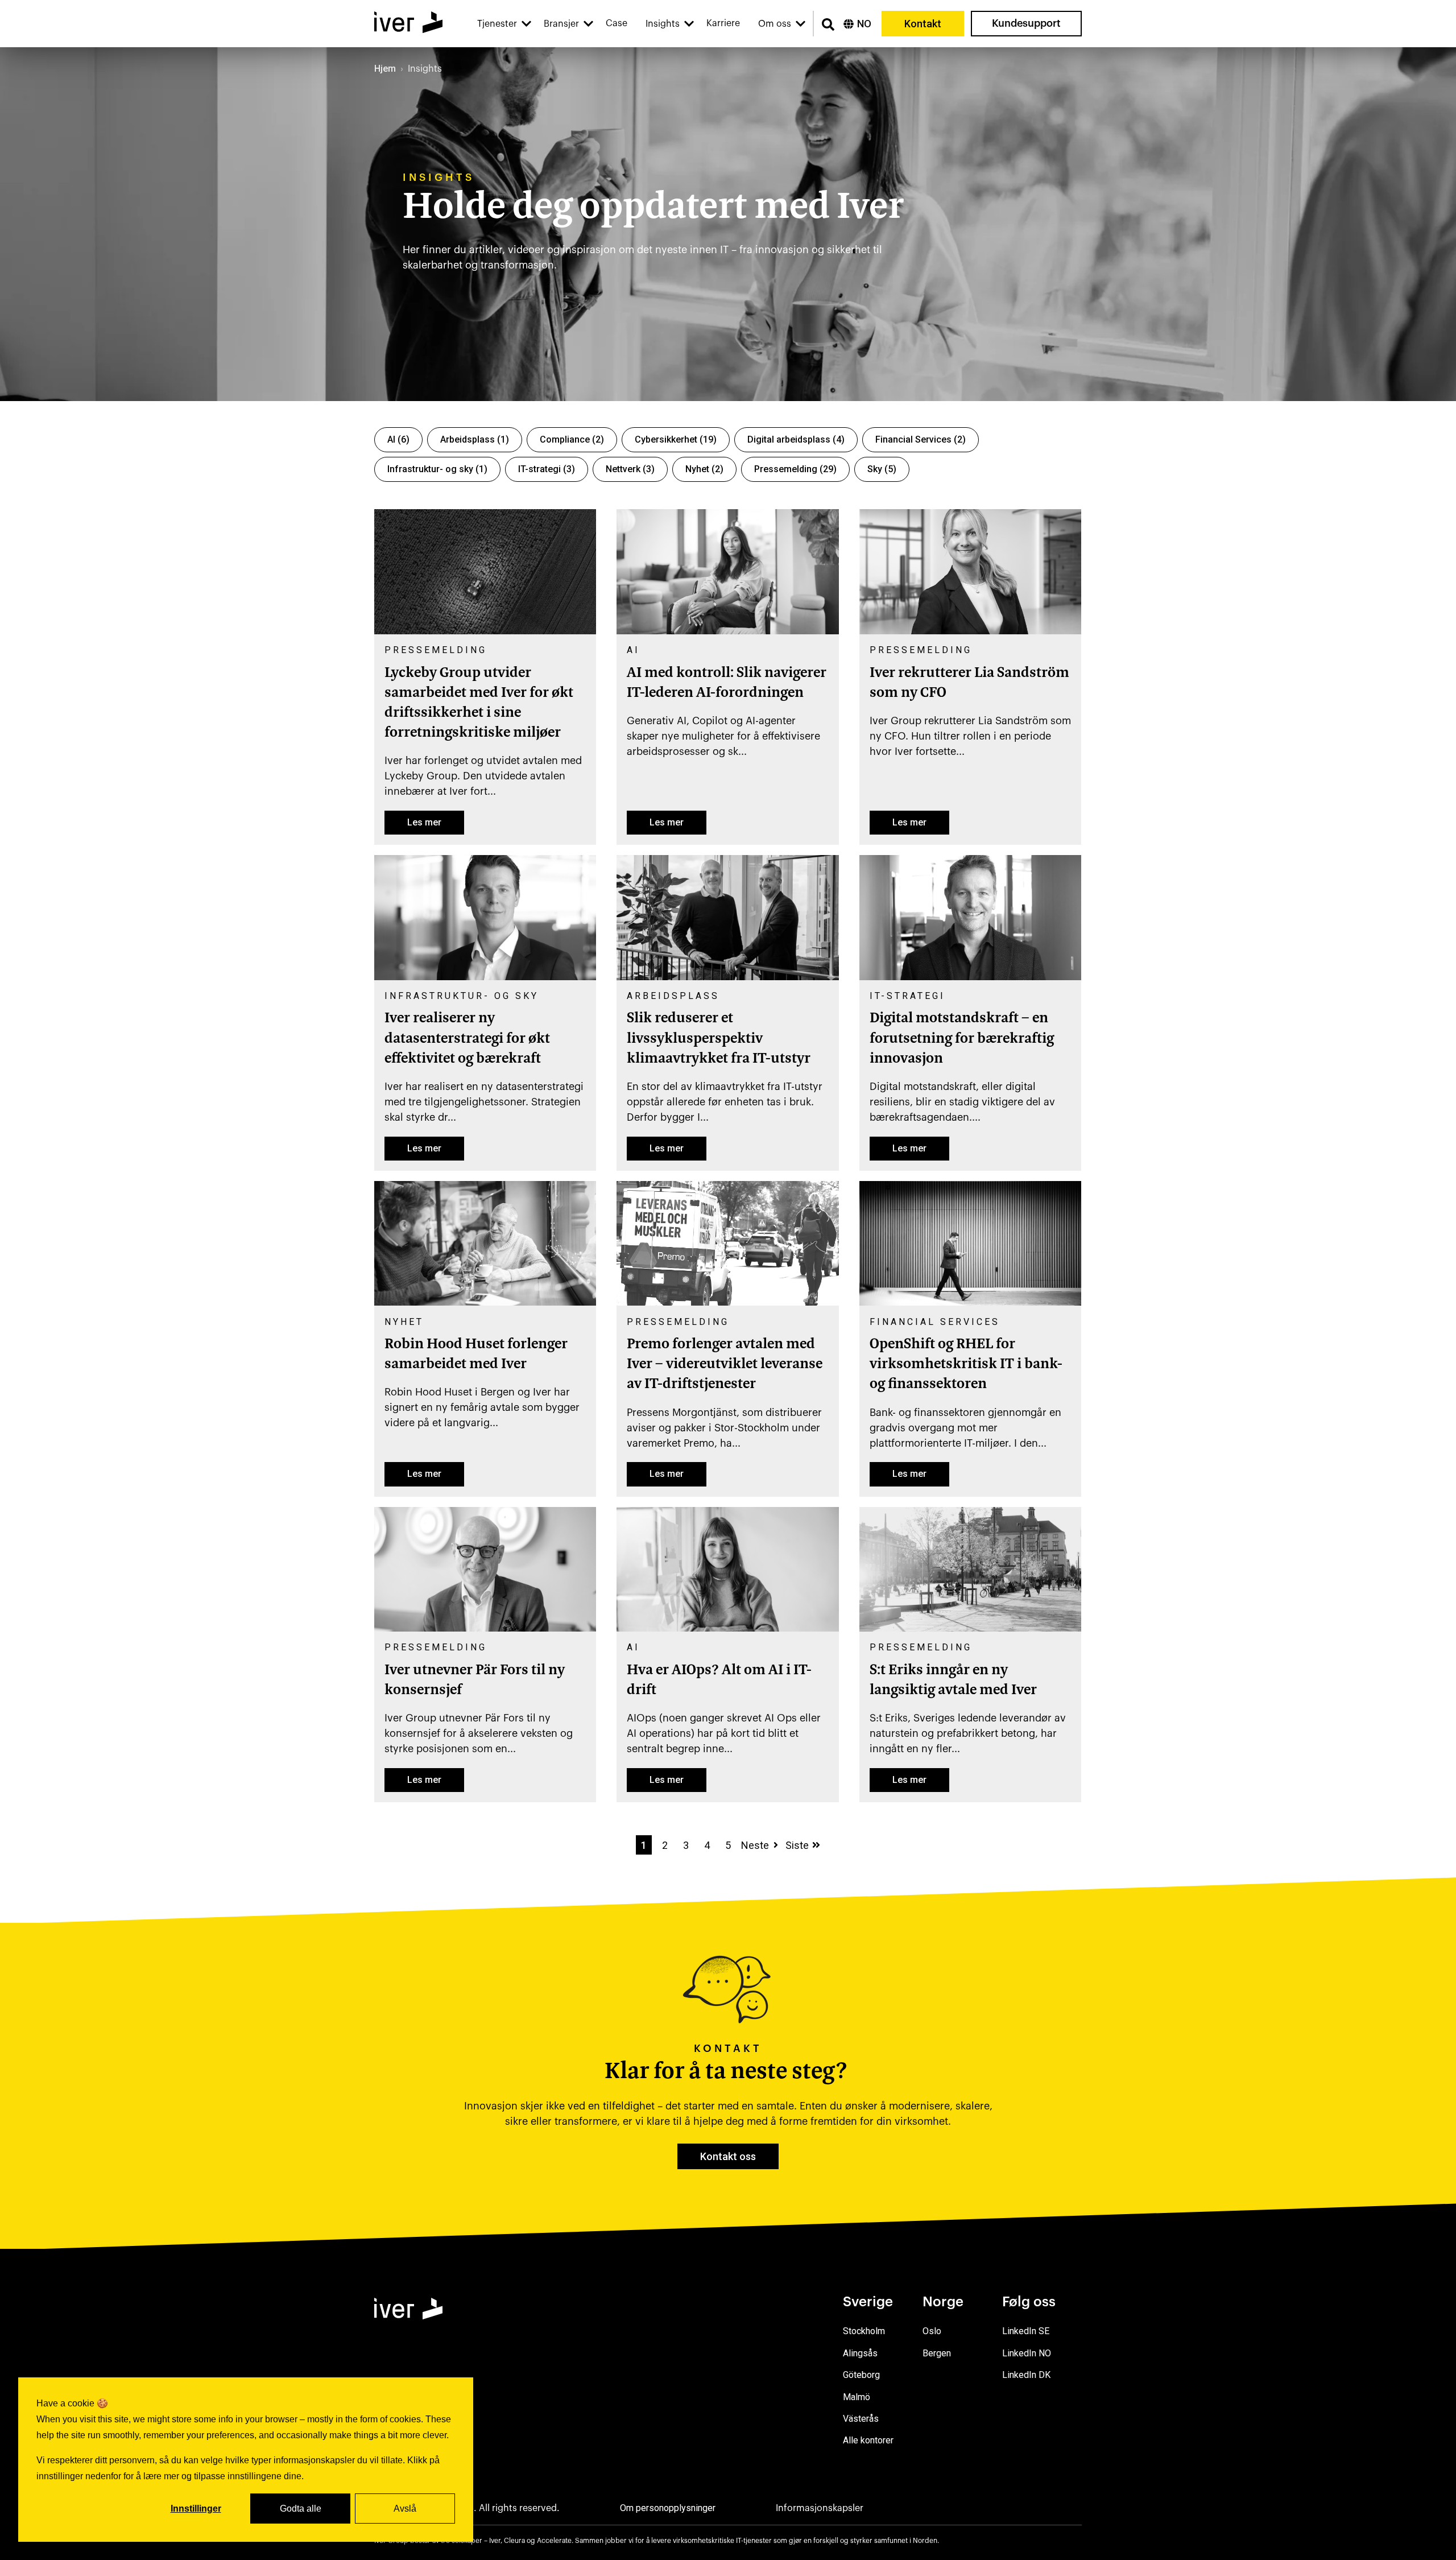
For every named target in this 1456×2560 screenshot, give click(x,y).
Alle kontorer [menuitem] (868, 2440)
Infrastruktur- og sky (437, 469)
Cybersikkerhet (676, 439)
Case (617, 23)
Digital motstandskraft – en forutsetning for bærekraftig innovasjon (962, 1039)
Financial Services (921, 439)
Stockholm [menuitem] (864, 2331)
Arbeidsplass (475, 439)
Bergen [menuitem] (937, 2353)
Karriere (723, 23)
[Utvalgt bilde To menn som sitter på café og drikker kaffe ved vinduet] (485, 1302)
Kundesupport (1026, 23)
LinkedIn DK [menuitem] (1026, 2375)
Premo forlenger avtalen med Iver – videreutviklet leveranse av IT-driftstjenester (725, 1365)
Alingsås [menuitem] (860, 2353)
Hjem (385, 69)
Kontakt (923, 24)
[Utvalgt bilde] (485, 631)
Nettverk (630, 469)
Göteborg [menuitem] (861, 2375)
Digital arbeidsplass (796, 439)
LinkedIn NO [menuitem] (1027, 2353)
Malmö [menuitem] (857, 2397)
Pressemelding (795, 469)
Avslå (405, 2509)
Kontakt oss (728, 2156)
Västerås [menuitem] (861, 2419)
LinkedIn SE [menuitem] (1026, 2331)
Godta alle (301, 2509)
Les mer (424, 822)
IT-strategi (547, 469)
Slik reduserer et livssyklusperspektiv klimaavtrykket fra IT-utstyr (719, 1039)
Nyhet (704, 469)
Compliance (572, 439)
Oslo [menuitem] (932, 2331)
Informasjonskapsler (820, 2508)
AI (398, 439)
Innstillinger (196, 2509)
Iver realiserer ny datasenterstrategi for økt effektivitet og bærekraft (467, 1039)
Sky (882, 469)
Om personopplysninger (668, 2508)
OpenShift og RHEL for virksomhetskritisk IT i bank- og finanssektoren (966, 1365)
